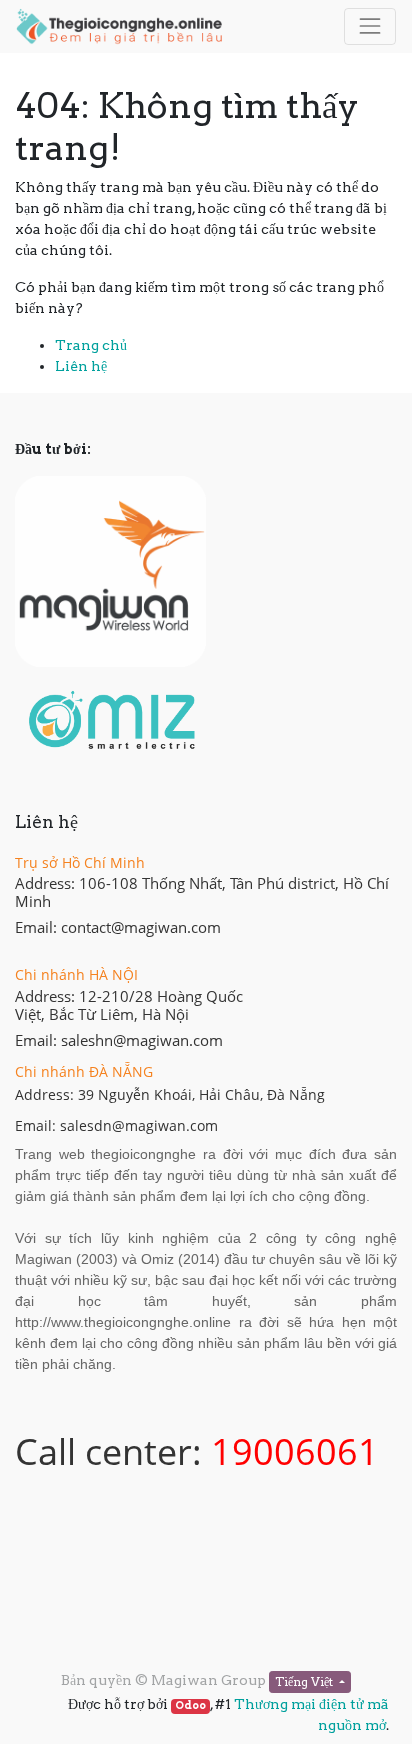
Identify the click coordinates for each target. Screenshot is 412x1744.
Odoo (190, 1705)
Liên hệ (81, 366)
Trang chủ (91, 345)
